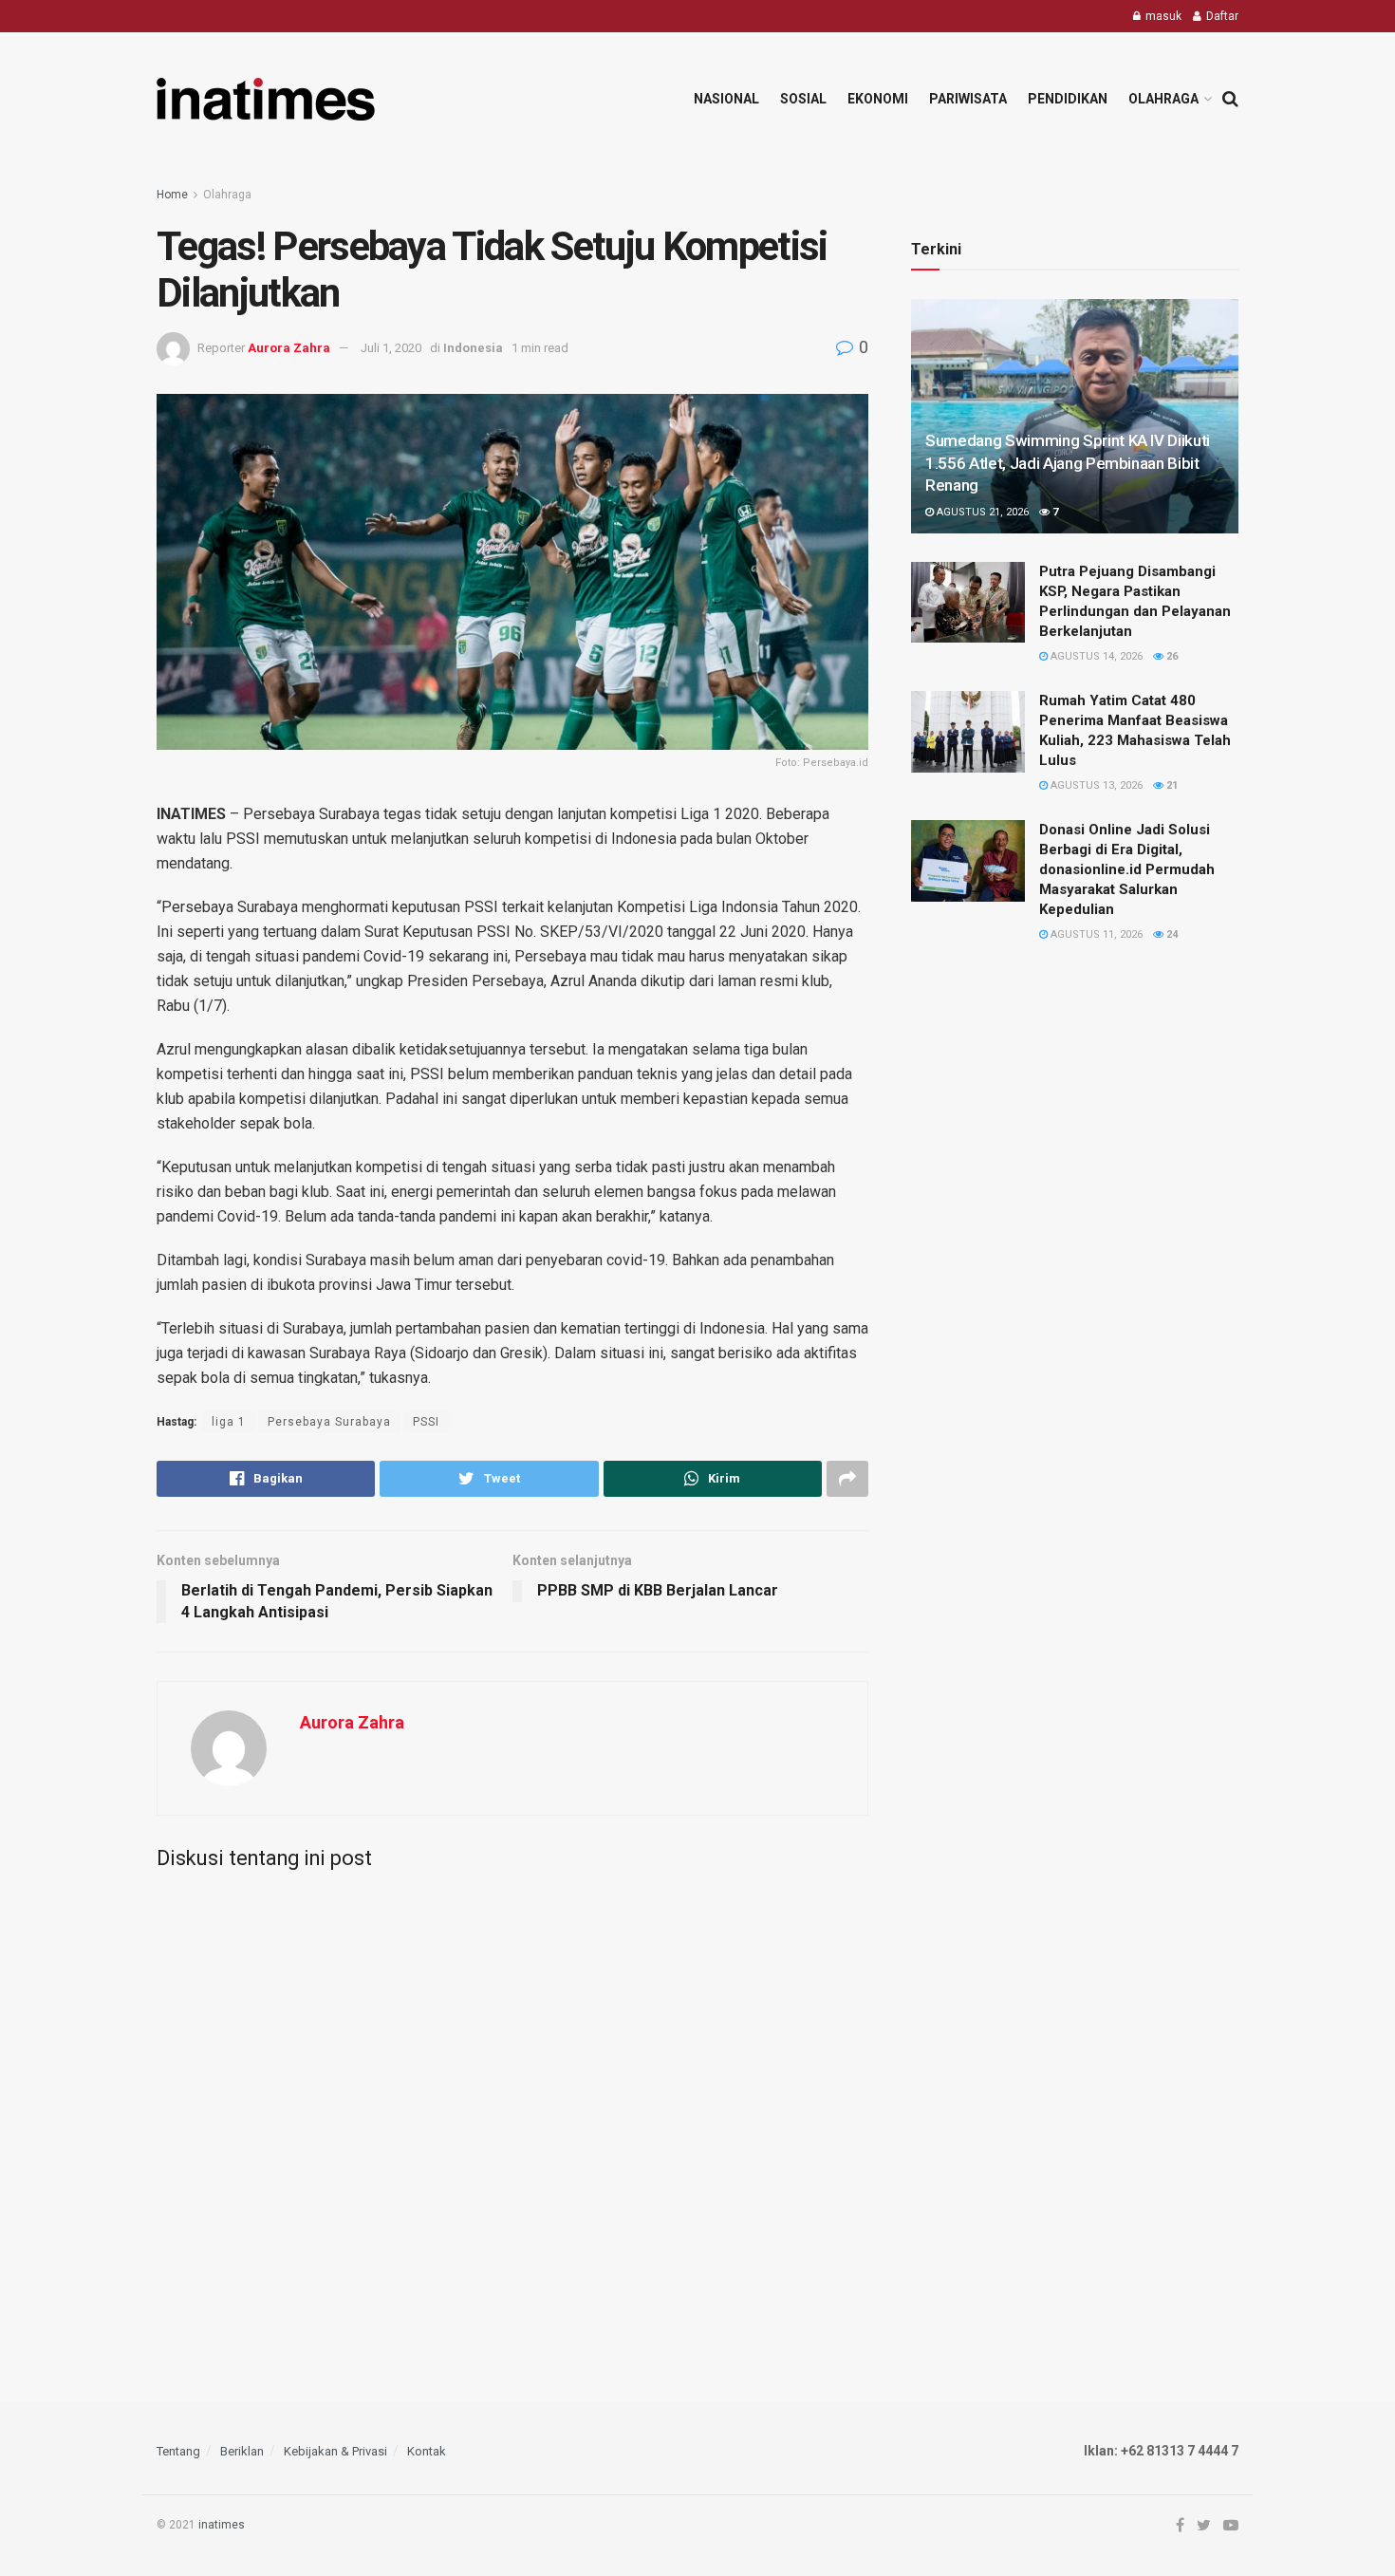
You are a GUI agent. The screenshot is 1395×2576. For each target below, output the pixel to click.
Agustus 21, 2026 (981, 512)
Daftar (1221, 16)
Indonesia (473, 348)
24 (1171, 934)
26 (1171, 656)
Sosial (803, 99)
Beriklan (242, 2451)
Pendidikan (1068, 99)
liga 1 (229, 1422)
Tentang (178, 2451)
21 (1171, 785)
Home (172, 195)
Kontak (427, 2451)
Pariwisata (968, 99)
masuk (1162, 16)
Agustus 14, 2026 (1095, 656)
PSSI (426, 1422)
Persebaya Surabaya (329, 1422)
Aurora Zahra (289, 348)
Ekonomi (878, 99)
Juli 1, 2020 (391, 348)
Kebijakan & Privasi (335, 2451)
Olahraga (1163, 99)
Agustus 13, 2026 (1095, 785)
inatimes (222, 2525)
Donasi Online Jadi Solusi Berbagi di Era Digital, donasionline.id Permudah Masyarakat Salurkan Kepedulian (1127, 869)
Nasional (726, 99)
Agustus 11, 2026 (1095, 934)
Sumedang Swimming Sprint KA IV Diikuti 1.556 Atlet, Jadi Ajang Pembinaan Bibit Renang (1068, 463)
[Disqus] (512, 2120)
